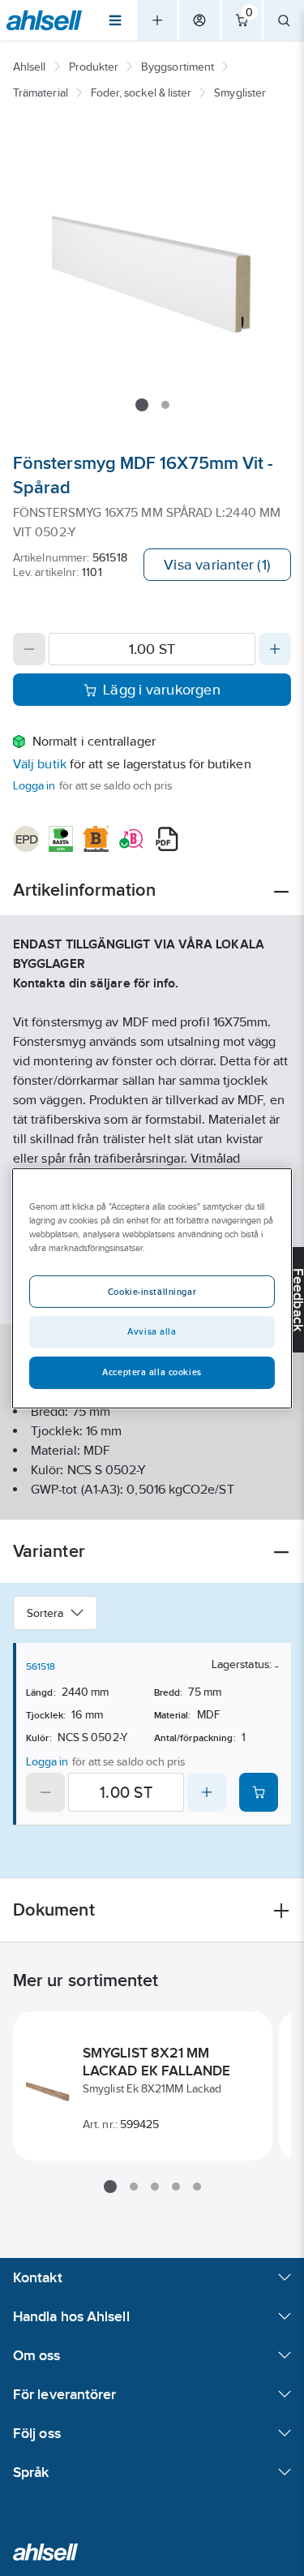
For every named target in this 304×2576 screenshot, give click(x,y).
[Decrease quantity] (29, 649)
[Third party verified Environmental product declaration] (26, 839)
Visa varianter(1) (217, 565)
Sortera (45, 1613)
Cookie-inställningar (152, 1292)
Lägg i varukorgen (162, 690)
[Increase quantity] (275, 649)
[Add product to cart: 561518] (259, 1792)
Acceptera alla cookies (152, 1372)
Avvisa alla (152, 1331)
